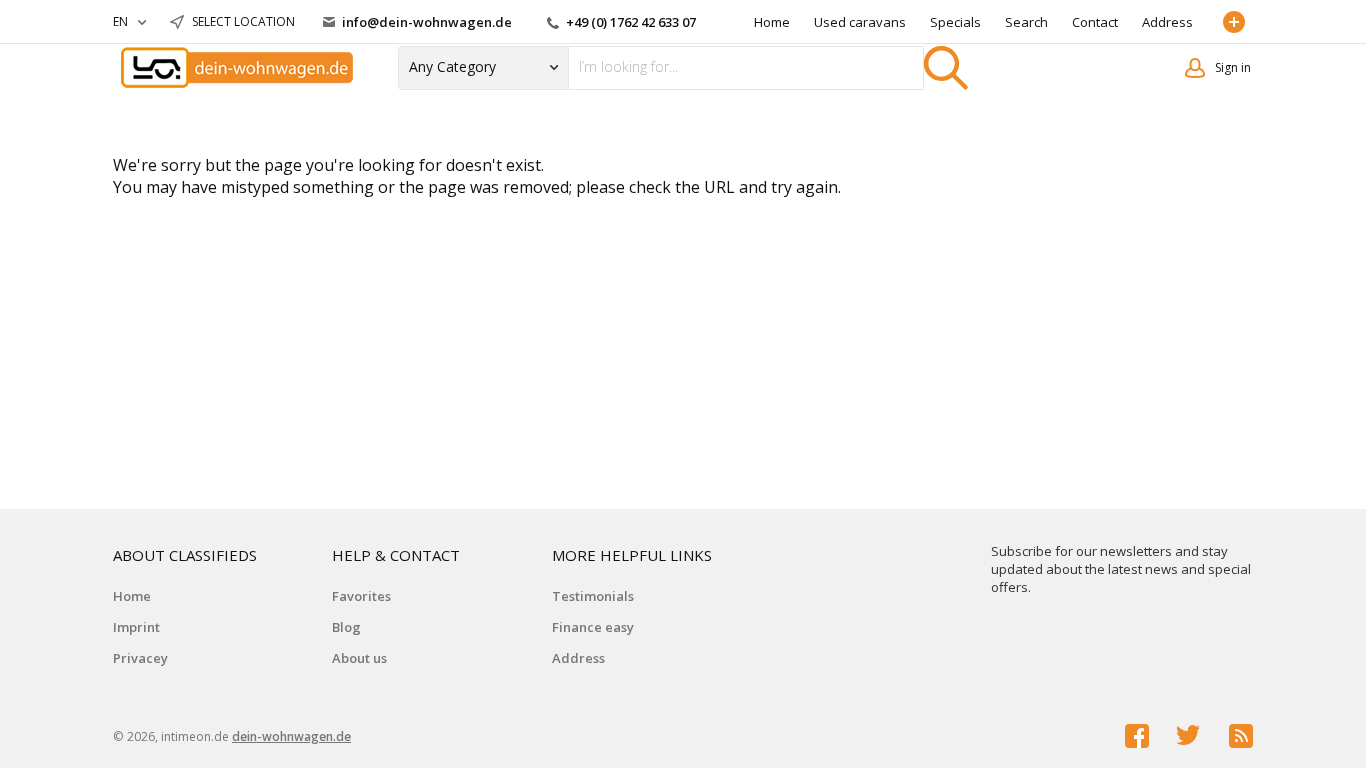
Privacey (140, 658)
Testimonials (593, 596)
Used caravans (860, 22)
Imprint (136, 627)
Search (1026, 22)
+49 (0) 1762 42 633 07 (629, 22)
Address (1167, 22)
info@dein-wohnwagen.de (427, 22)
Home (772, 22)
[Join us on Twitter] (1189, 736)
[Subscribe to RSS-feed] (1241, 736)
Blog (346, 627)
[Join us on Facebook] (1137, 736)
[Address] (1238, 22)
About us (359, 658)
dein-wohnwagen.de (291, 736)
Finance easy (593, 627)
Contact (1095, 22)
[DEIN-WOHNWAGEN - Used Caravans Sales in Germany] (238, 68)
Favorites (361, 596)
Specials (955, 22)
